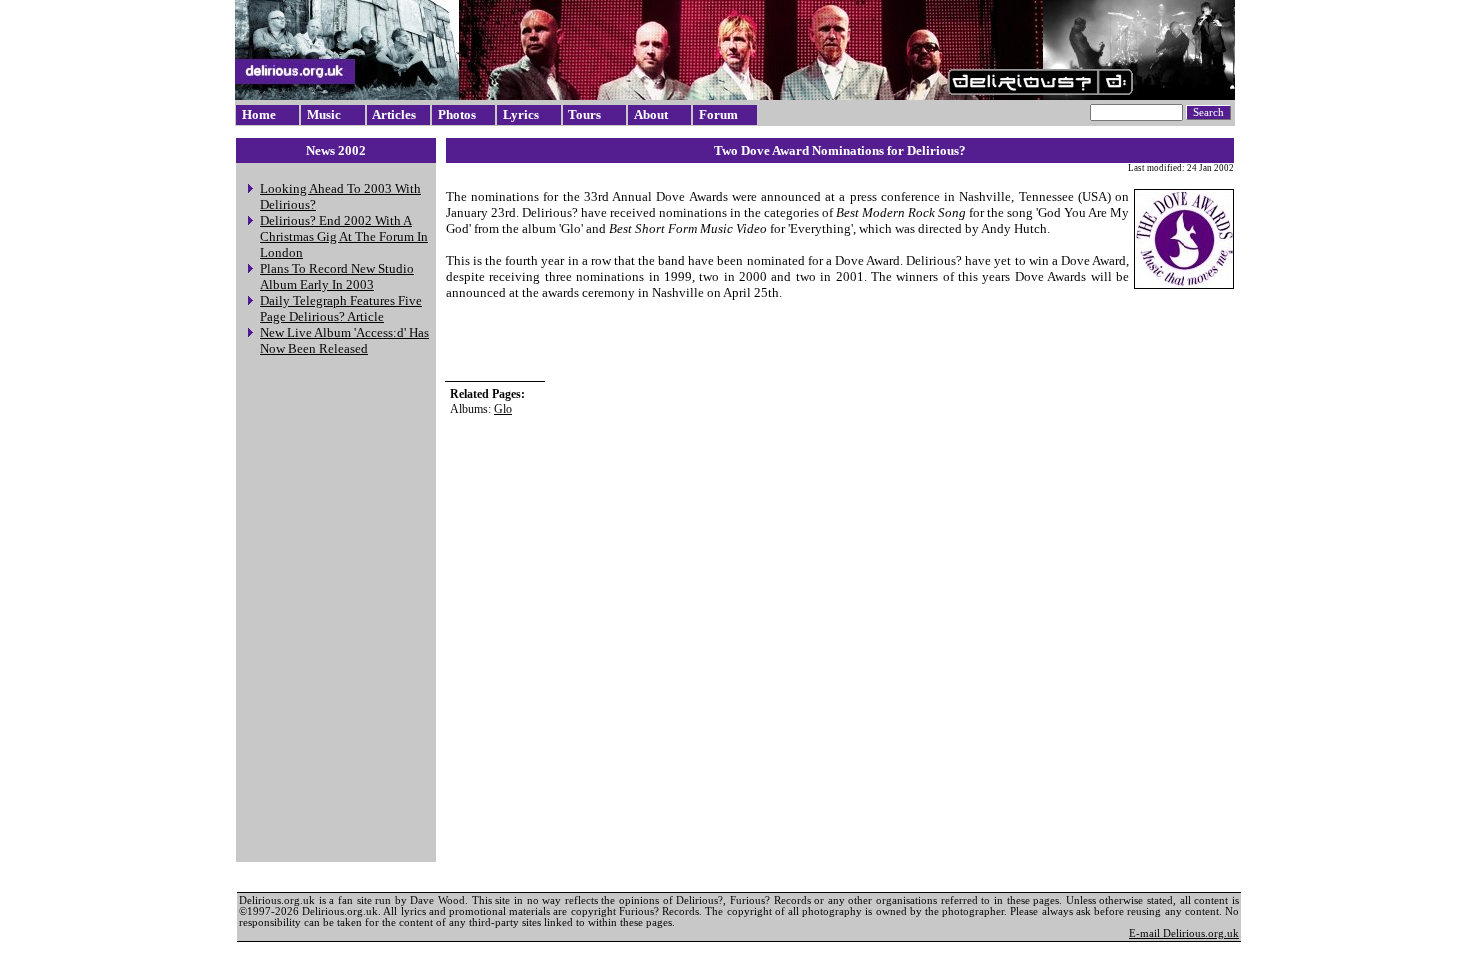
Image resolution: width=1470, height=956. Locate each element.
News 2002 (336, 150)
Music (324, 114)
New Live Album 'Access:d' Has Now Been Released (344, 340)
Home (259, 114)
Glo (503, 409)
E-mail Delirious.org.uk (1184, 933)
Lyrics (521, 114)
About (651, 114)
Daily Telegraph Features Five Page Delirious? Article (341, 308)
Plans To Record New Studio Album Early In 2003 (337, 276)
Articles (394, 114)
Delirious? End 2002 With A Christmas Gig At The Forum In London (344, 236)
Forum (718, 114)
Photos (457, 114)
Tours (584, 114)
